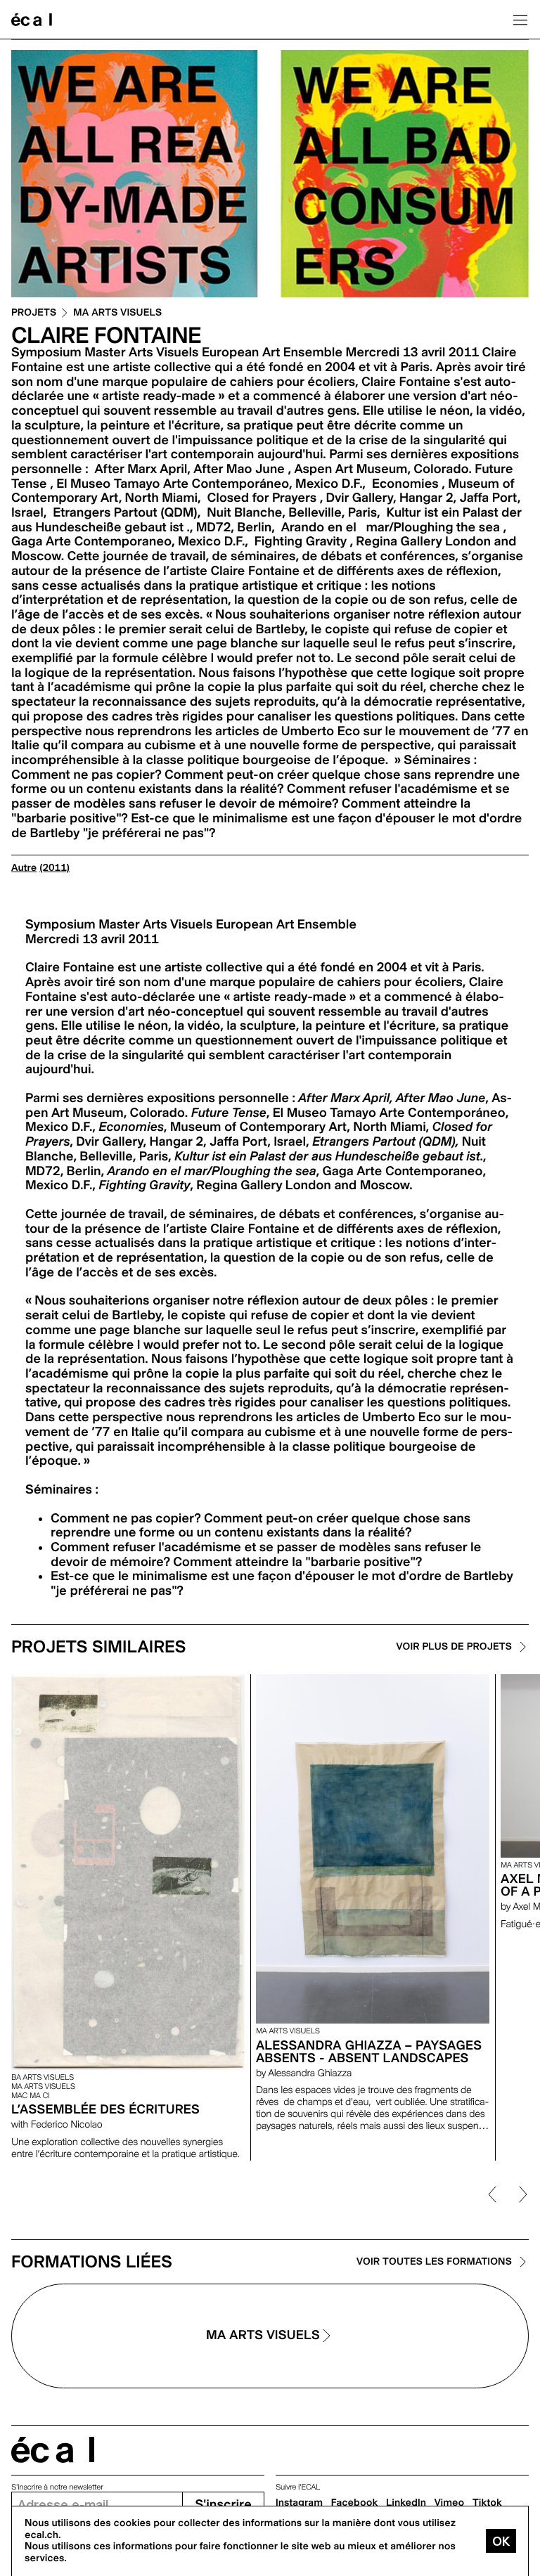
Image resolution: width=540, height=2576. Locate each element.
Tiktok (487, 2503)
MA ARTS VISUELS (117, 313)
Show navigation (520, 20)
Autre (24, 868)
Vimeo (450, 2503)
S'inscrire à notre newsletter (57, 2487)
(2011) (54, 868)
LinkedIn (406, 2503)
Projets (34, 313)
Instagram (299, 2503)
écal (53, 2450)
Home (32, 20)
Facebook (355, 2503)
